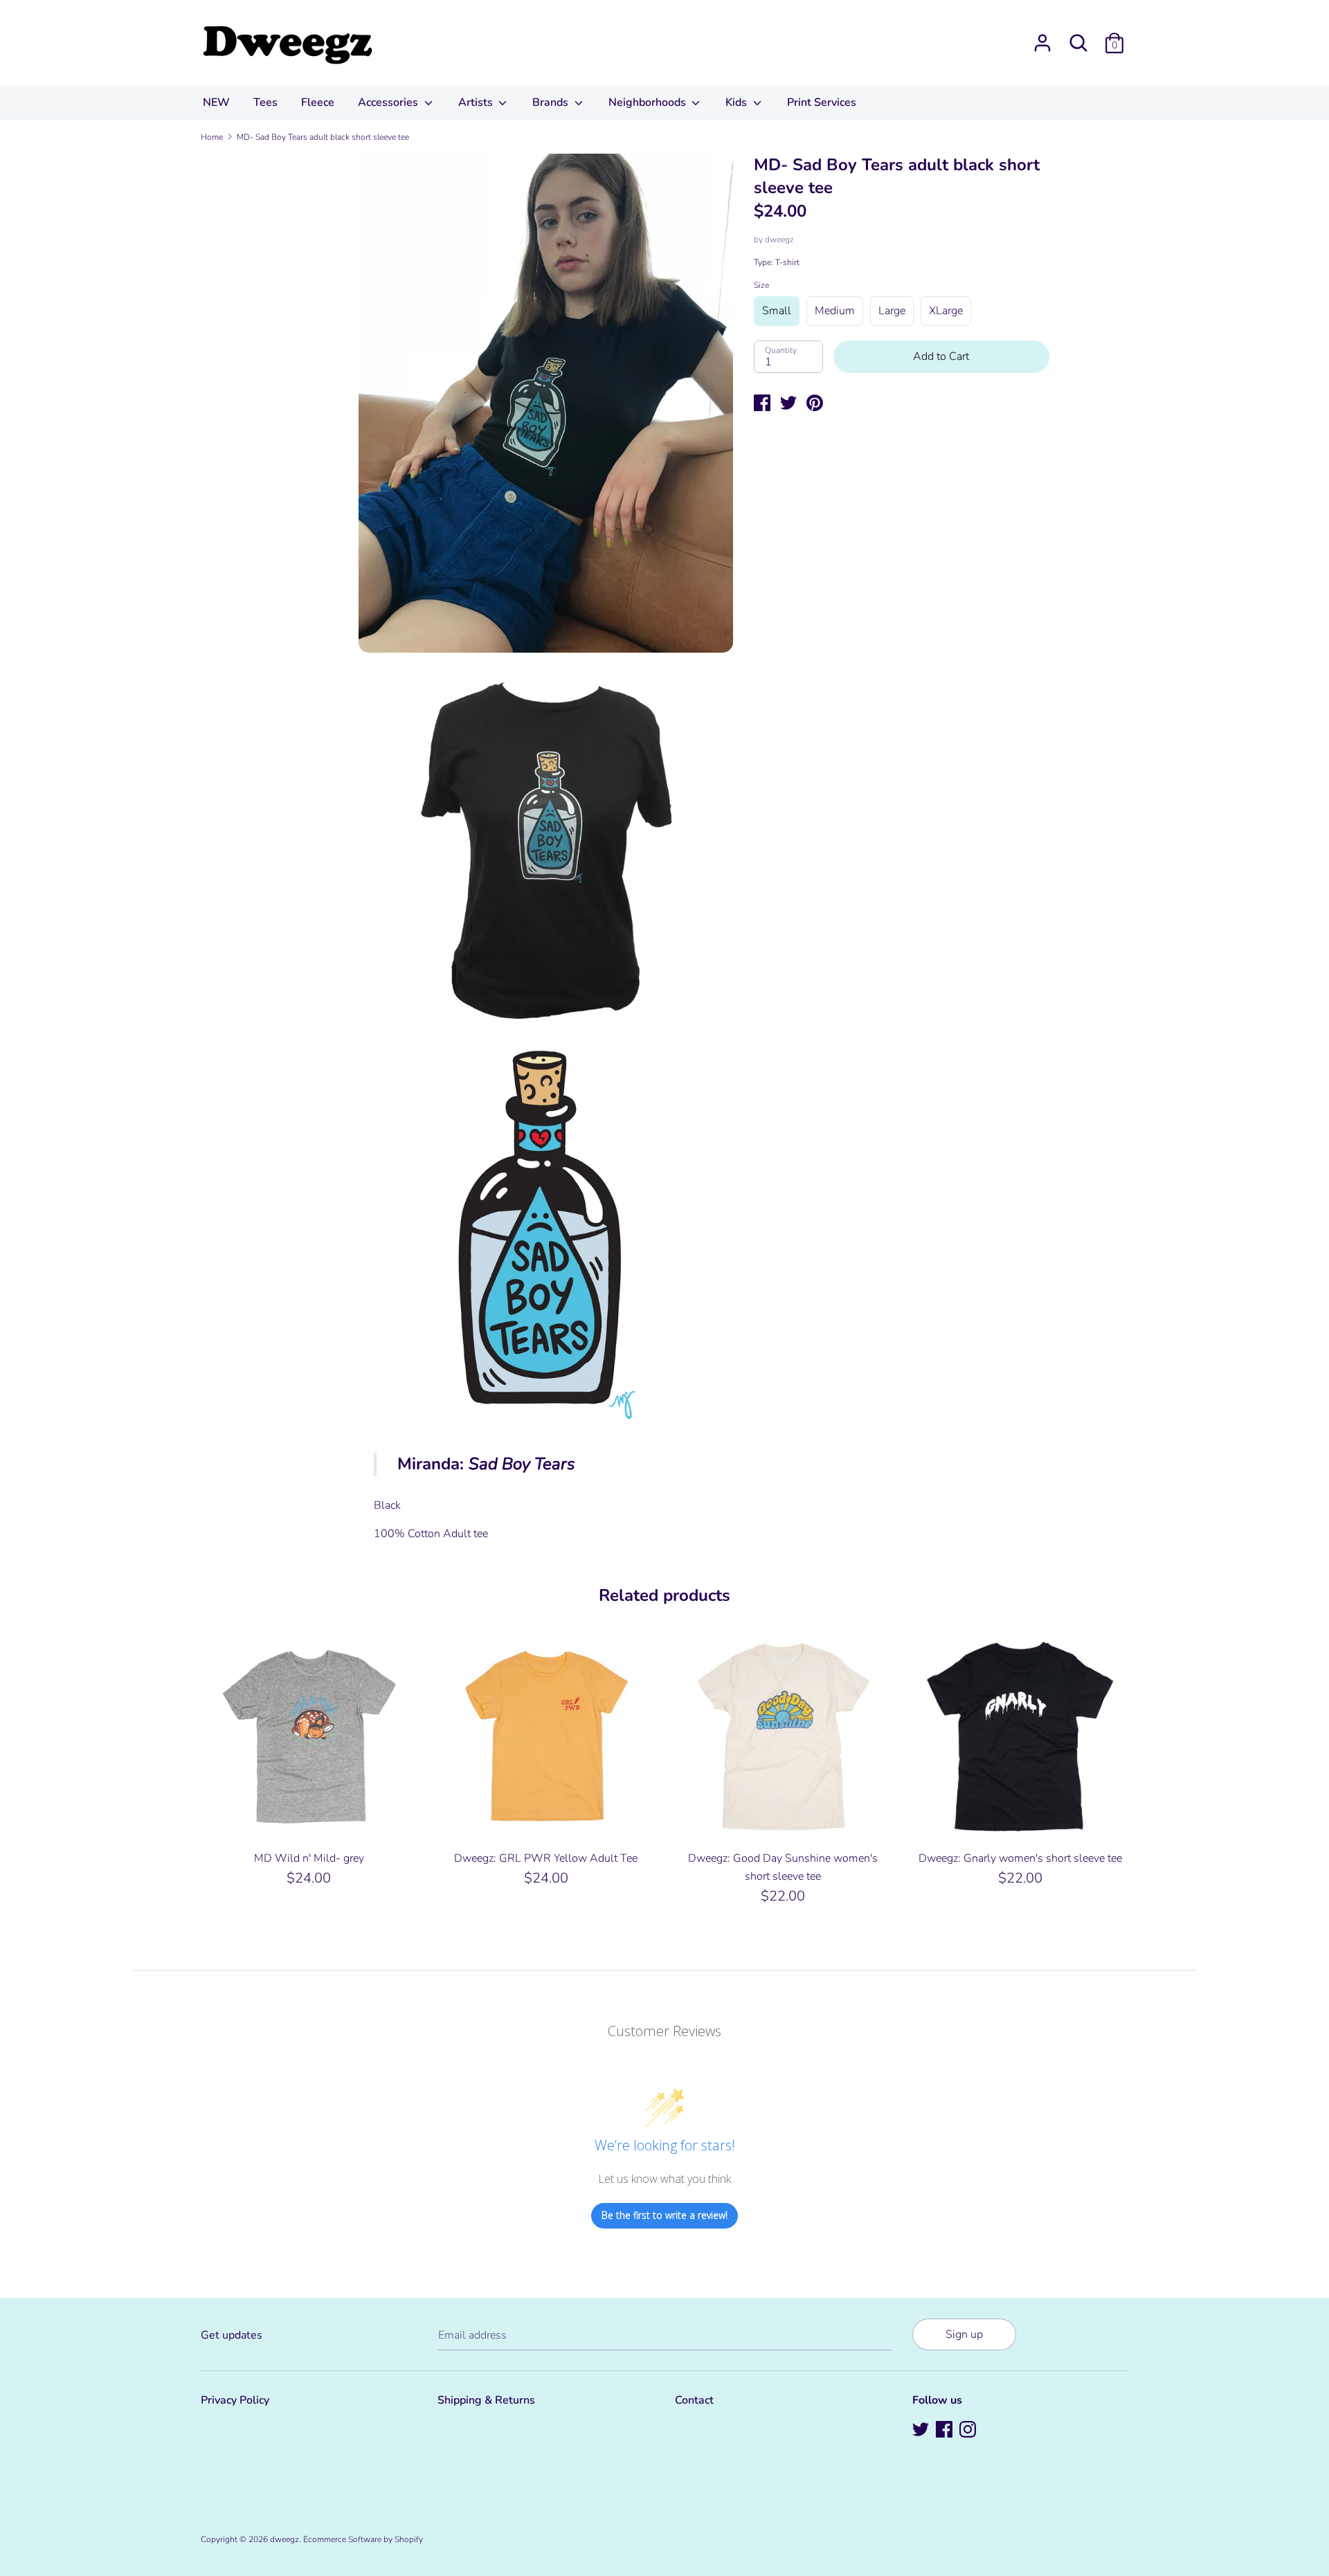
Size (761, 285)
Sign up (964, 2334)
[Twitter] (922, 2431)
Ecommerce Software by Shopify (363, 2539)
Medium (835, 311)
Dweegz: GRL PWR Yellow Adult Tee (546, 1858)
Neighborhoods (649, 102)
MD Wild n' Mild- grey (309, 1858)
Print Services (822, 102)
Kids (738, 102)
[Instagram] (969, 2431)
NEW (216, 102)
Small (777, 311)
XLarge (946, 311)
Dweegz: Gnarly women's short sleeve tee (1020, 1858)
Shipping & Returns (486, 2400)
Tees (265, 102)
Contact (694, 2400)
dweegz (779, 239)
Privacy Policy (235, 2400)
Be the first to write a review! (664, 2215)
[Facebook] (946, 2431)
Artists (477, 102)
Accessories (389, 102)
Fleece (318, 102)
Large (892, 311)
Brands (552, 102)
